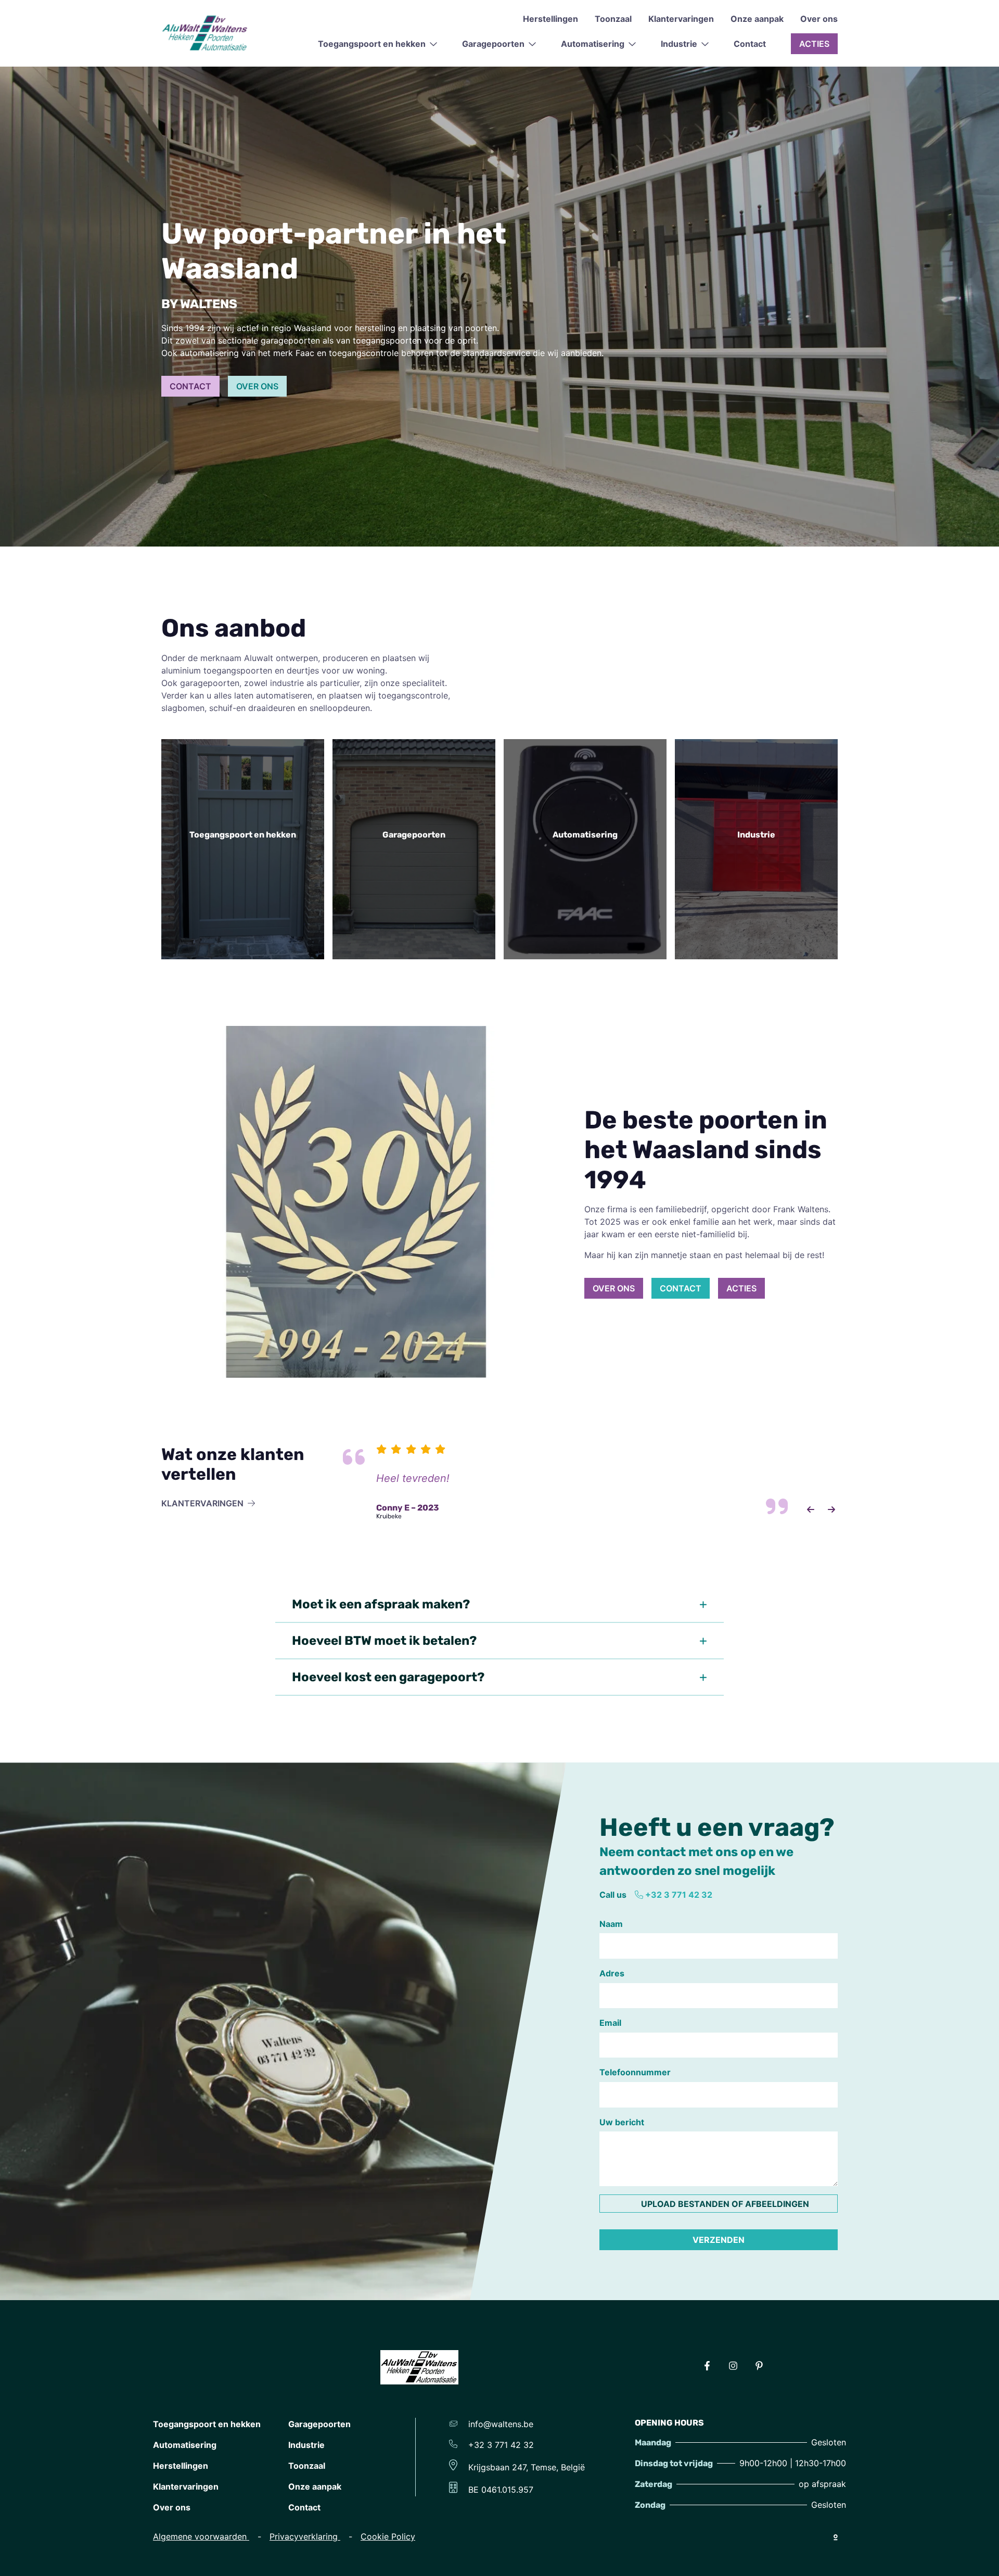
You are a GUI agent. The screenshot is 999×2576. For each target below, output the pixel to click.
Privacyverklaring (305, 2536)
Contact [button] (681, 1288)
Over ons (819, 19)
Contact (750, 44)
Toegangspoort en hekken (207, 2424)
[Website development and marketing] (836, 2536)
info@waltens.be (499, 2424)
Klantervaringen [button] (202, 1503)
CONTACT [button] (190, 386)
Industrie (306, 2445)
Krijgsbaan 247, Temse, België (525, 2467)
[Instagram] (733, 2367)
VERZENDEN (719, 2240)
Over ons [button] (614, 1288)
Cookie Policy (388, 2536)
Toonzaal (613, 19)
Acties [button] (814, 44)
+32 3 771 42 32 (679, 1895)
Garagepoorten (319, 2424)
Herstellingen (550, 19)
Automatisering (185, 2445)
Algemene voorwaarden (201, 2536)
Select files (719, 2203)
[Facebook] (707, 2367)
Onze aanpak (757, 19)
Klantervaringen (681, 19)
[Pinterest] (759, 2367)
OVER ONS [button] (257, 386)
